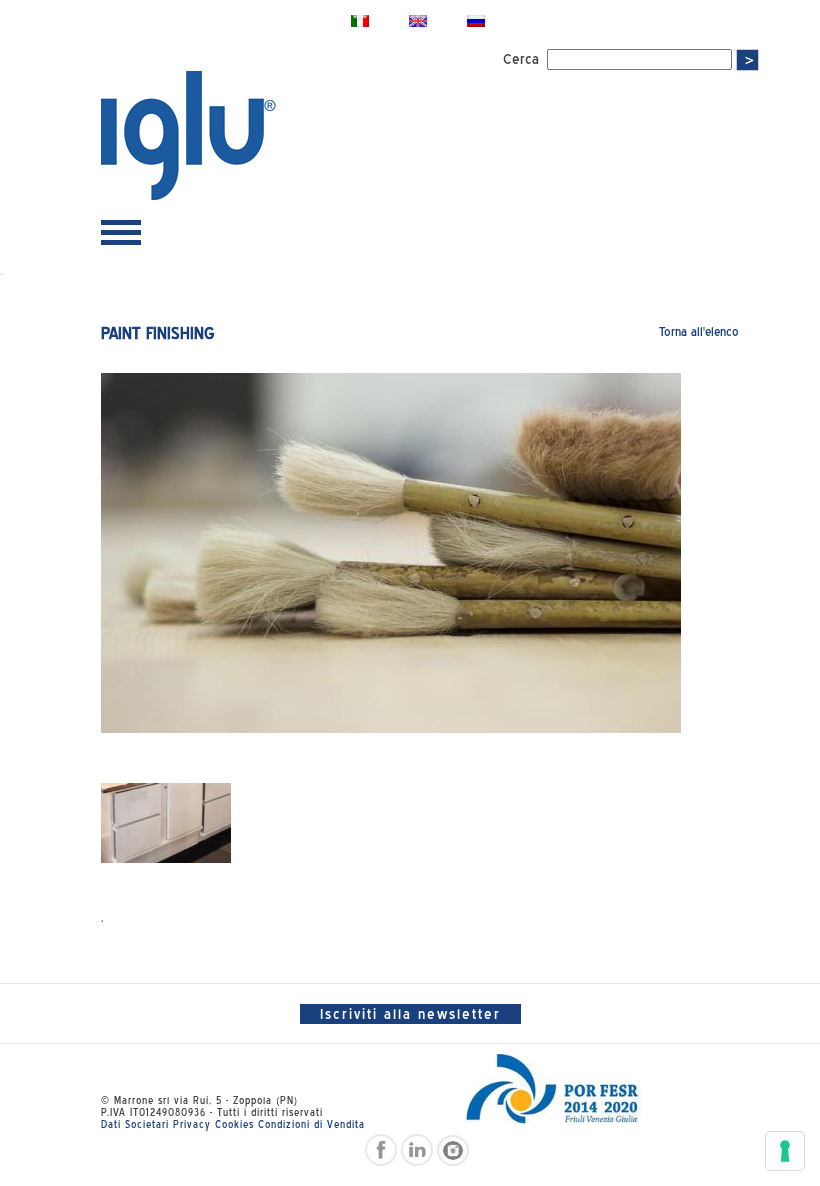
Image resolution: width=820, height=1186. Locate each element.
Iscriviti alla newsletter (410, 1014)
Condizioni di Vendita (311, 1124)
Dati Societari (135, 1124)
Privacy (192, 1124)
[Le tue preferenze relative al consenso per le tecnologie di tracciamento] (785, 1151)
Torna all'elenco (699, 331)
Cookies (234, 1124)
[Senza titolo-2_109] (166, 823)
